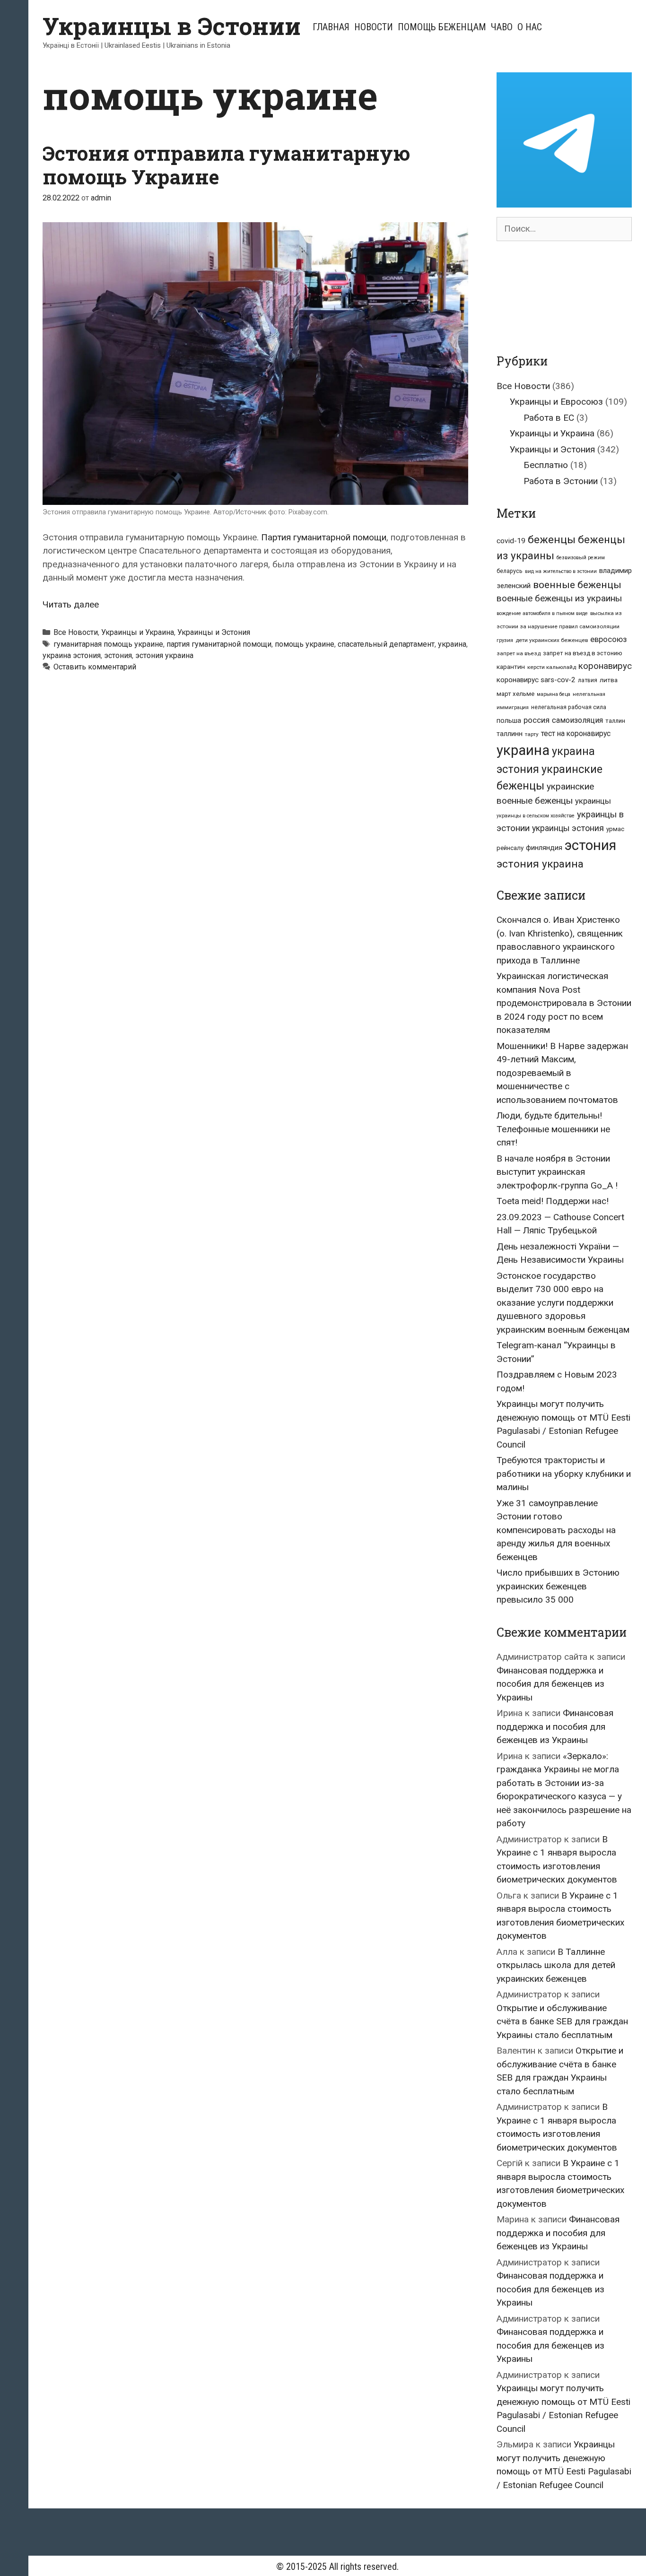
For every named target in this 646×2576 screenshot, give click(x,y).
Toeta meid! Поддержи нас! (553, 1201)
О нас (530, 27)
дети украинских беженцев (552, 640)
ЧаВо (502, 27)
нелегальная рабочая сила (569, 707)
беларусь (510, 571)
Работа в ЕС (549, 418)
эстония (118, 655)
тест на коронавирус (576, 733)
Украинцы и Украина (138, 632)
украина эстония (72, 655)
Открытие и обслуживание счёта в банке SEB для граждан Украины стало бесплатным (562, 2021)
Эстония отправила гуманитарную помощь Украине (226, 165)
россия (537, 720)
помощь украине (305, 644)
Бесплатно (546, 465)
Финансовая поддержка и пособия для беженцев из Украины (550, 1684)
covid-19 (511, 541)
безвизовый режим (581, 558)
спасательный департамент (386, 644)
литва (609, 680)
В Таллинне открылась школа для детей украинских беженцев (556, 1965)
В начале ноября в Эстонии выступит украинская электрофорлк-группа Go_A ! (557, 1172)
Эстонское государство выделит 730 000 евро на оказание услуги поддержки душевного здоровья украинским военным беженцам (563, 1303)
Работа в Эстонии (561, 481)
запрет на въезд (519, 653)
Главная (331, 27)
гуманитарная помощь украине (108, 644)
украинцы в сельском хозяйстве (536, 816)
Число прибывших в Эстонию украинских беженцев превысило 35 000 (558, 1586)
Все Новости (76, 632)
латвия (588, 680)
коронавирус (605, 666)
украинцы (593, 801)
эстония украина (164, 655)
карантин (511, 667)
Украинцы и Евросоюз (556, 402)
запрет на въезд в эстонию (583, 653)
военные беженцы (577, 585)
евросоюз (608, 639)
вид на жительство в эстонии (561, 571)
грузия (505, 640)
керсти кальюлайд (552, 667)
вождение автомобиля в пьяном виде (542, 613)
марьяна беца (554, 694)
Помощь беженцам (442, 27)
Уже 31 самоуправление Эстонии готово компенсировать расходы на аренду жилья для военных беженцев (556, 1530)
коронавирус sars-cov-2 (536, 680)
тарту (532, 734)
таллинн (510, 734)
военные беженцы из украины (559, 598)
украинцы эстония (568, 828)
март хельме (515, 694)
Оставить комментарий (95, 667)
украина (452, 644)
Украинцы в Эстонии (172, 26)
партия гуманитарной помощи (219, 644)
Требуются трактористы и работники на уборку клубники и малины (564, 1474)
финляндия (544, 848)
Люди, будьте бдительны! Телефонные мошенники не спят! (553, 1129)
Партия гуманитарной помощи (324, 537)
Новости (374, 27)
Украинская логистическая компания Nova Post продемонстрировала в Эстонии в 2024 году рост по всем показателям (564, 1003)
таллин (615, 721)
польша (509, 720)
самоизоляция (577, 720)
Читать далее (71, 604)
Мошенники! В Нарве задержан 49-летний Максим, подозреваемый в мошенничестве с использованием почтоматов (562, 1073)
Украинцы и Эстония (214, 632)
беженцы (552, 540)
